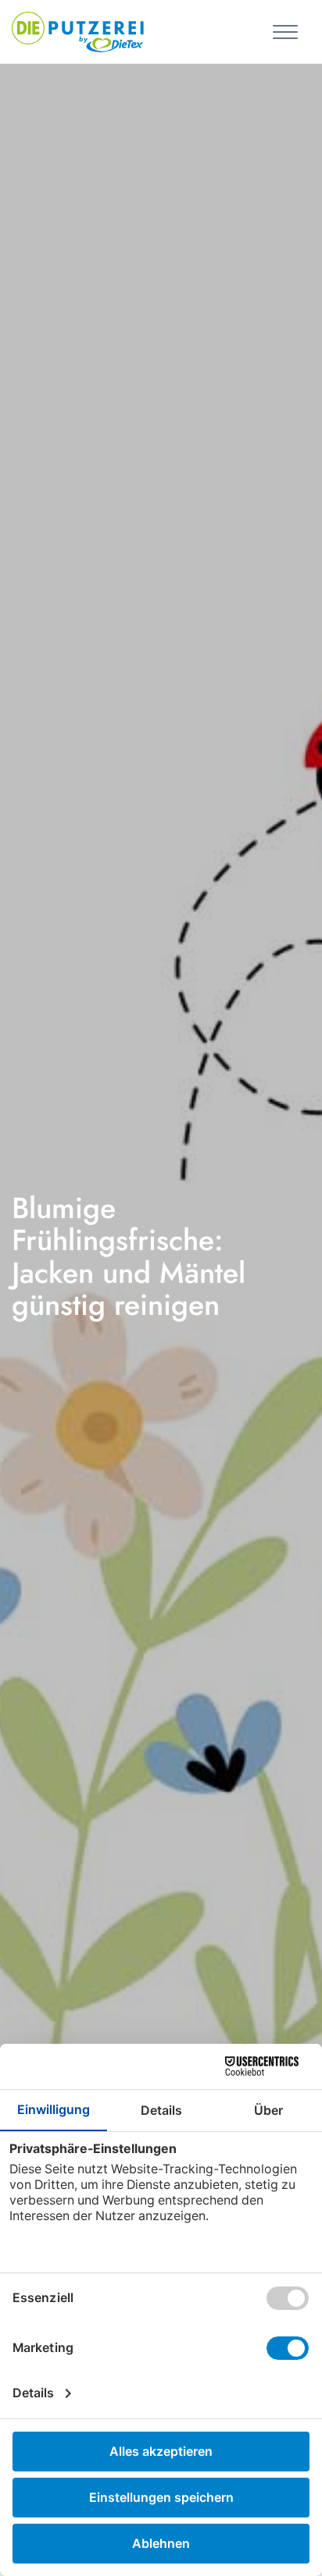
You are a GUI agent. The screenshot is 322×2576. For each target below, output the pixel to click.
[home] (78, 30)
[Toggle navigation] (288, 31)
